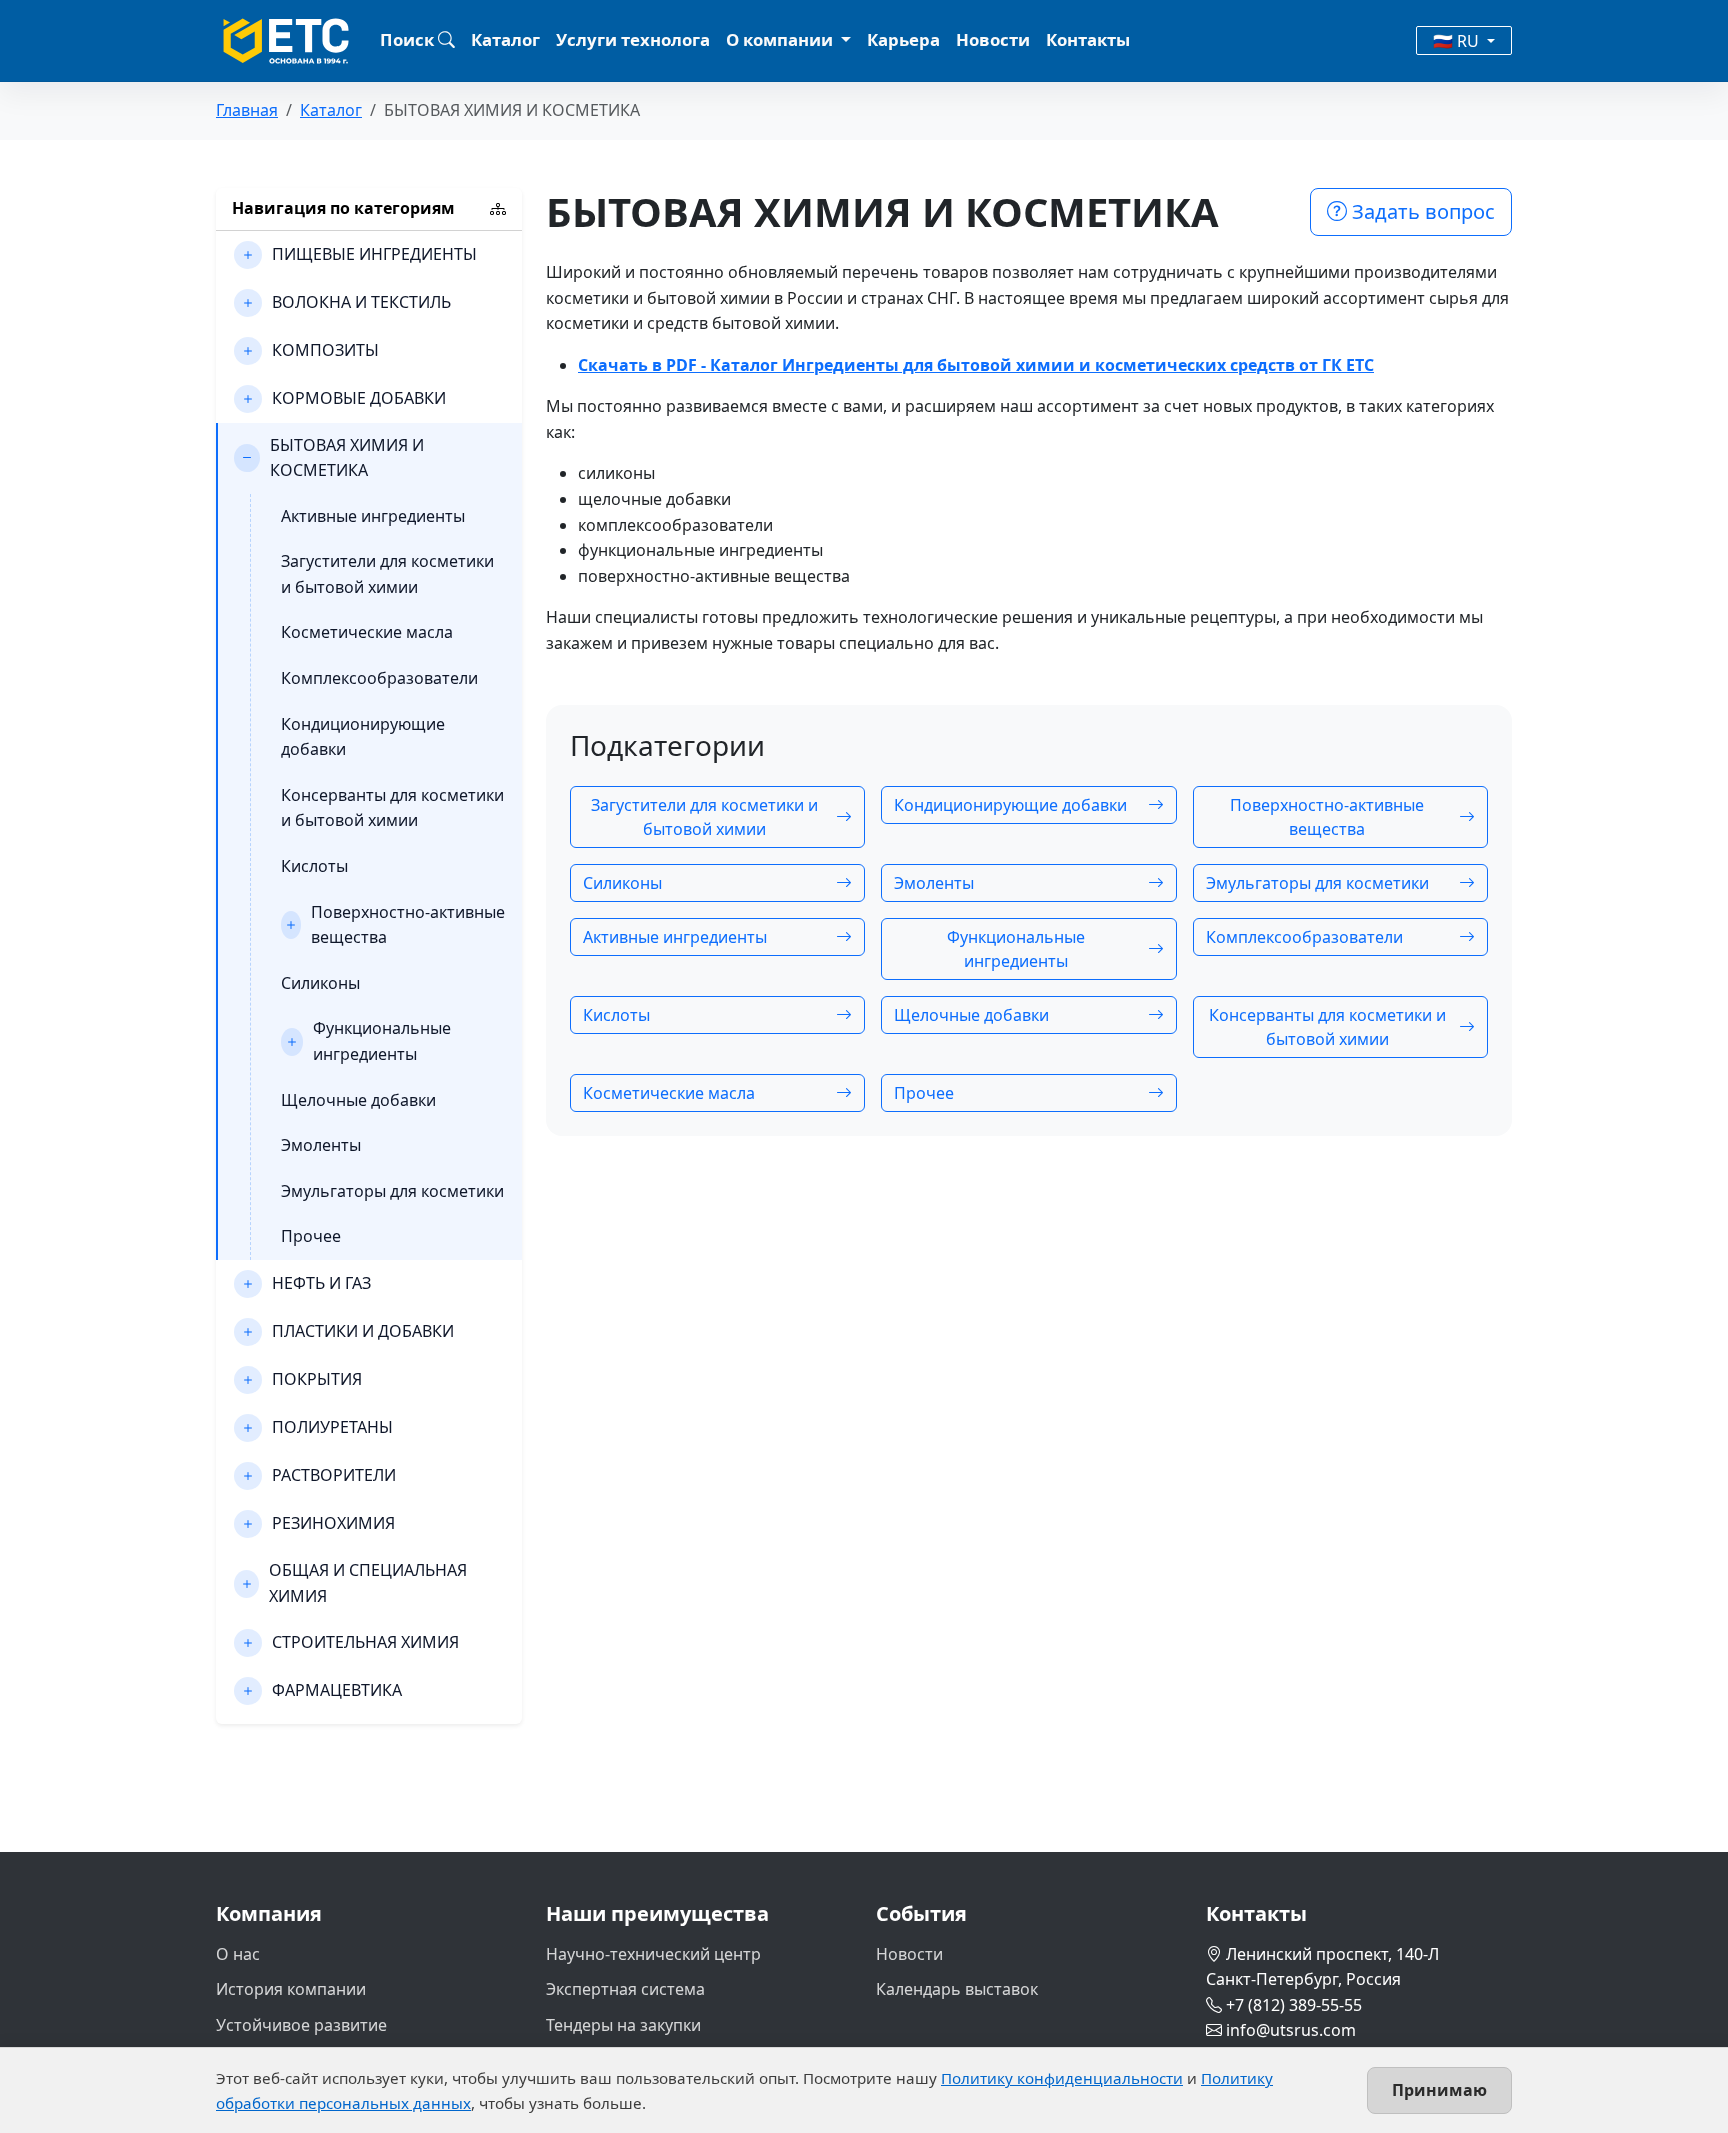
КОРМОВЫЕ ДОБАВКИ (359, 398)
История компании (291, 1989)
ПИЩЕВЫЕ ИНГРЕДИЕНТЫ (374, 254)
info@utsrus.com (1291, 2030)
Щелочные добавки (358, 1100)
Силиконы (320, 983)
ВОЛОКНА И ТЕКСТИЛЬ (361, 302)
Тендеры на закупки (623, 2025)
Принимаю (1439, 2090)
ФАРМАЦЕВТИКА (337, 1690)
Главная (247, 110)
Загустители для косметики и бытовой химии (387, 574)
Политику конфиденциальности (1062, 2078)
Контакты (1088, 39)
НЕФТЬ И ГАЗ (321, 1283)
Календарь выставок (957, 1989)
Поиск (409, 39)
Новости (993, 39)
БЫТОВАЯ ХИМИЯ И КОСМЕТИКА (347, 458)
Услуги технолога (633, 39)
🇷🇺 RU (1458, 41)
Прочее (311, 1236)
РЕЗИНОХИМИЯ (333, 1523)
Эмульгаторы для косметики (392, 1191)
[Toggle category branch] (248, 255)
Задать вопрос (1421, 211)
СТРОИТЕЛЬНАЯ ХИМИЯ (365, 1642)
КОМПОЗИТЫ (325, 350)
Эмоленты (321, 1145)
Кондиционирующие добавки (363, 737)
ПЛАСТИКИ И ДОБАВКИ (363, 1331)
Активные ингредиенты (373, 516)
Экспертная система (625, 1989)
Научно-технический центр (653, 1954)
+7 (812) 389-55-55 (1294, 2005)
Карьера (903, 39)
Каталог (505, 39)
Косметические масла (367, 632)
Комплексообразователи (379, 678)
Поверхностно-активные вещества (408, 925)
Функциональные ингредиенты (382, 1041)
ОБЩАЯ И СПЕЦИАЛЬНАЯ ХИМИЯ (368, 1583)
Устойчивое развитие (301, 2025)
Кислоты (314, 866)
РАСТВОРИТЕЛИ (334, 1475)
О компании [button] (781, 39)
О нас (238, 1954)
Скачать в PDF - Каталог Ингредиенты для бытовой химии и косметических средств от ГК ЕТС (976, 365)
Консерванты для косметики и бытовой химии (392, 808)
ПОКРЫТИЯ (317, 1379)
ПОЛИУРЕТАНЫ (332, 1427)
